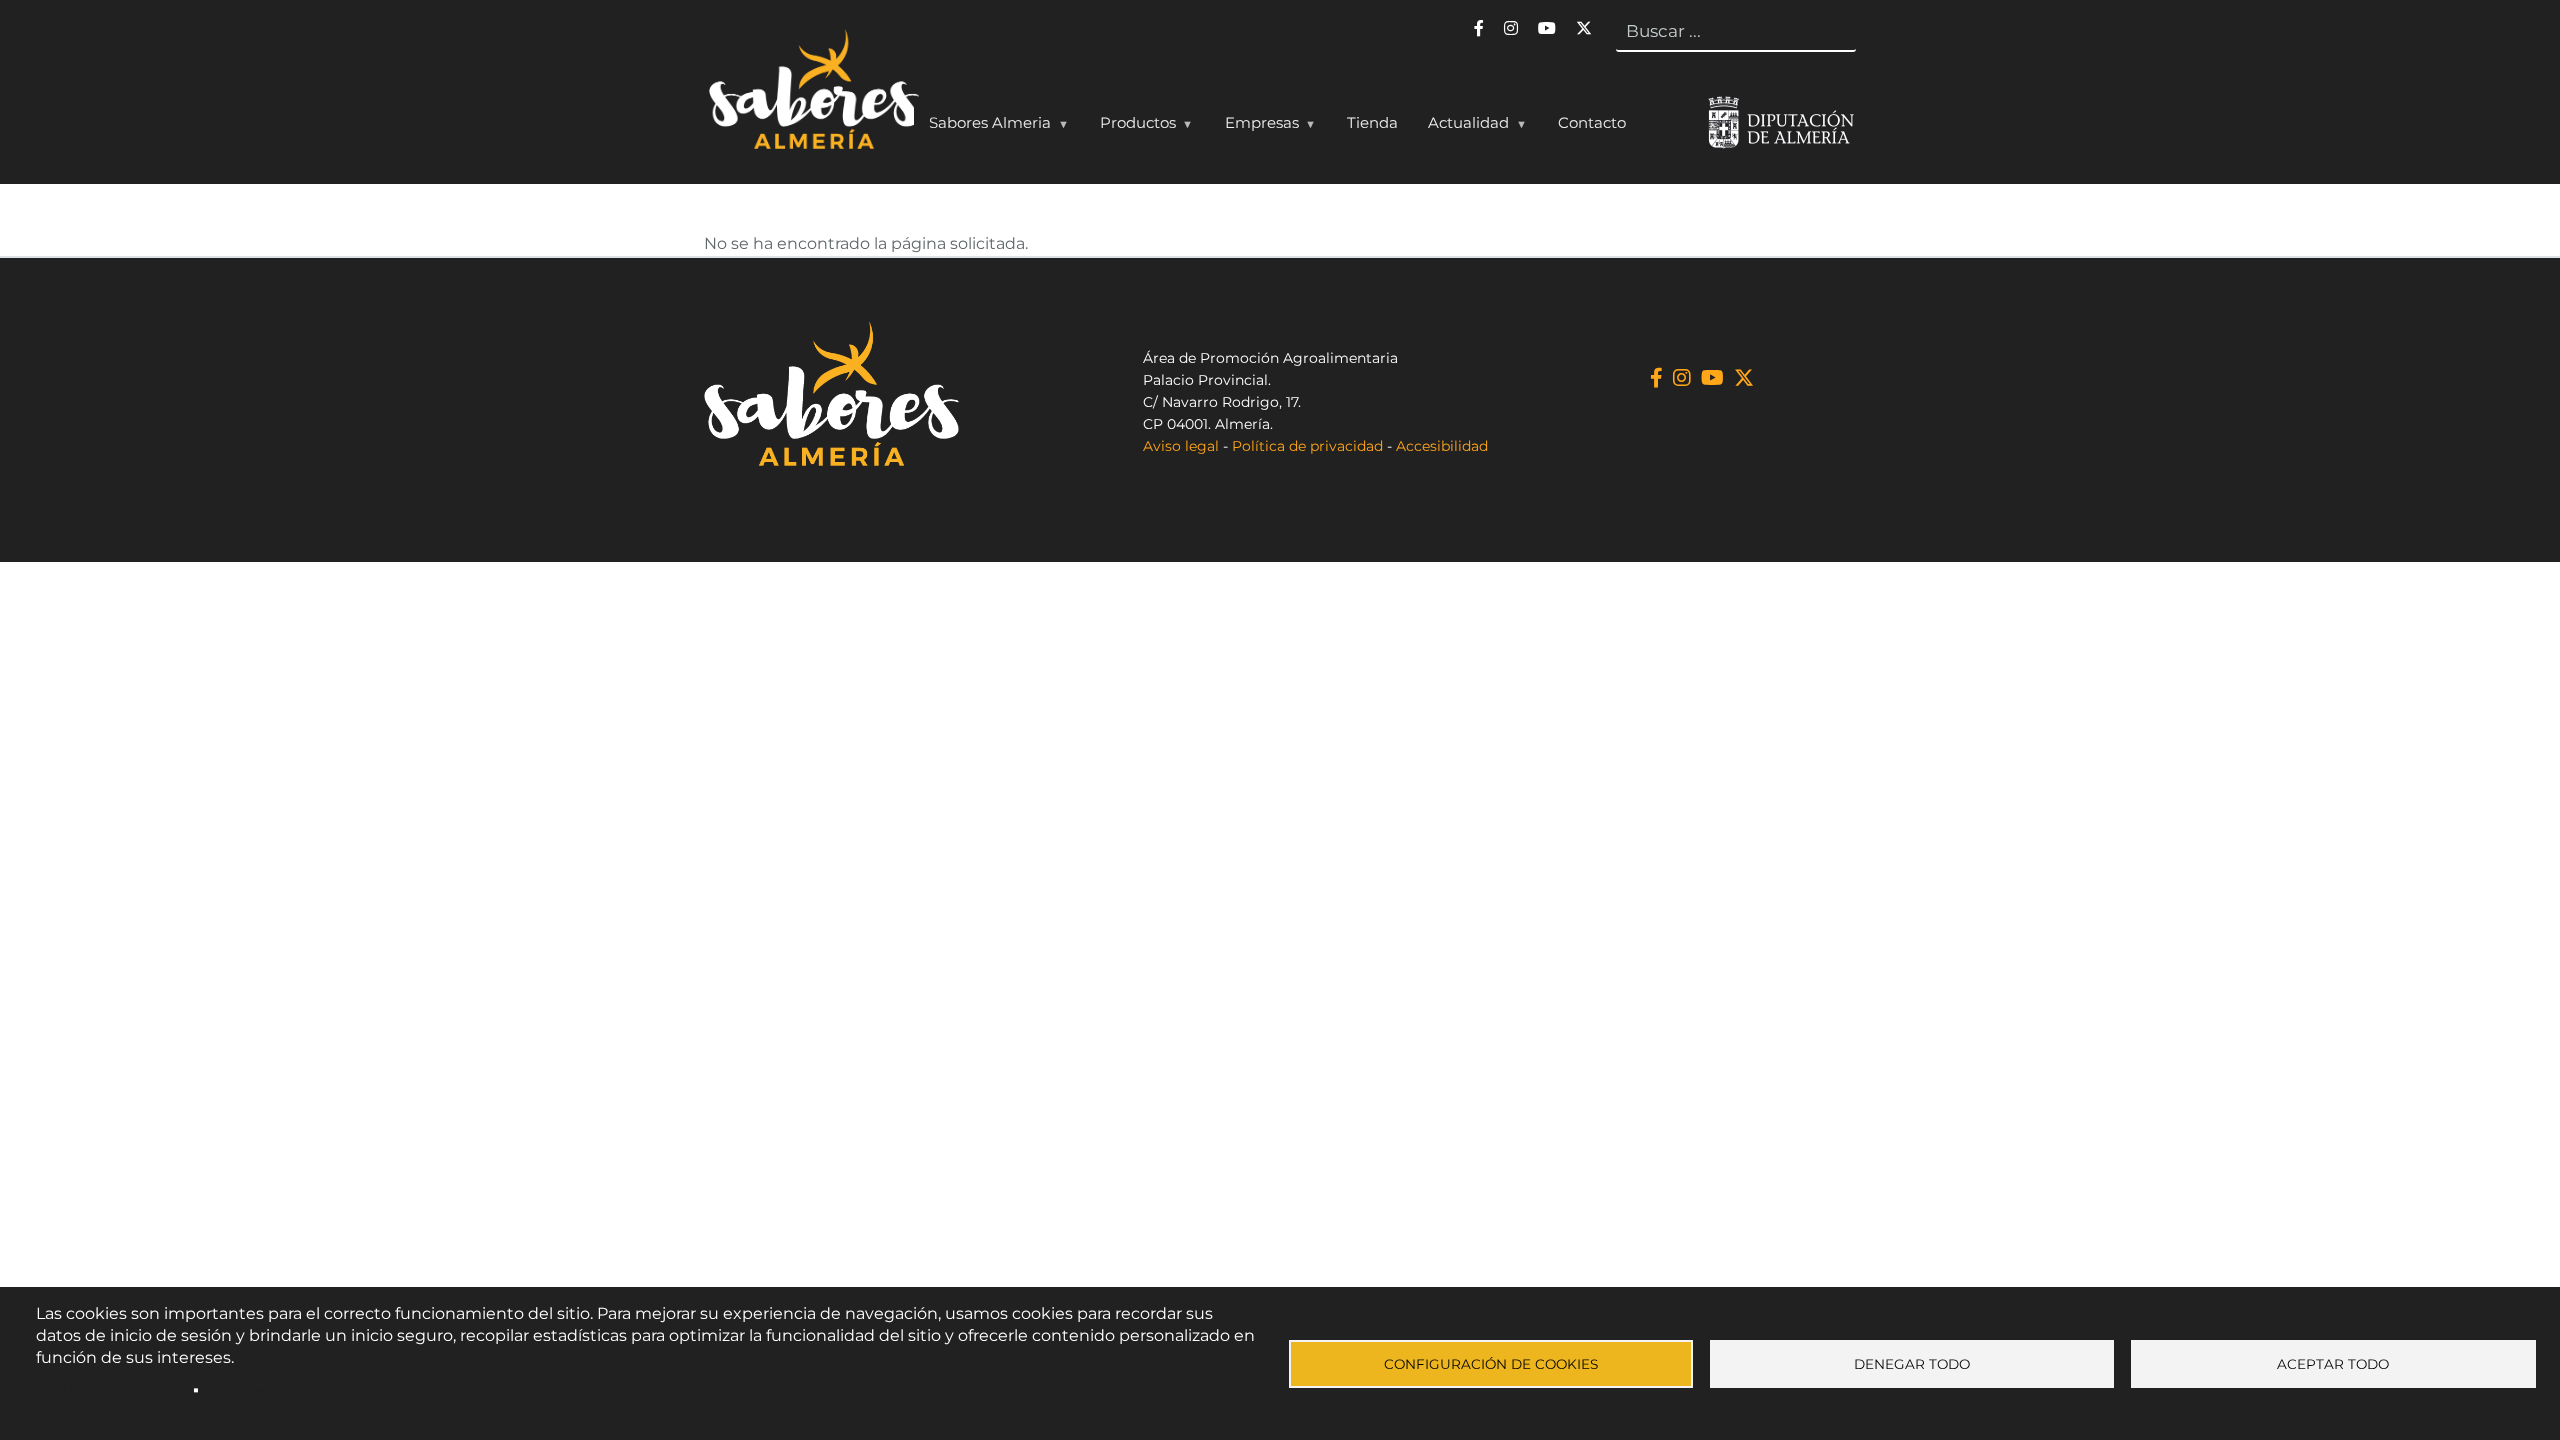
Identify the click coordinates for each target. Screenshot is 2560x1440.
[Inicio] (811, 94)
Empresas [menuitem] (1254, 127)
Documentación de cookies (301, 1390)
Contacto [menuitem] (1592, 122)
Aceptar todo (2333, 1364)
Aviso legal (1181, 446)
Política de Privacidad (111, 1390)
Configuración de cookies (1491, 1364)
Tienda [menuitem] (1372, 122)
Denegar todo (1912, 1364)
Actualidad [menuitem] (1461, 127)
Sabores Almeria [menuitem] (982, 127)
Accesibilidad (1442, 446)
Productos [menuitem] (1130, 127)
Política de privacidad (1307, 446)
